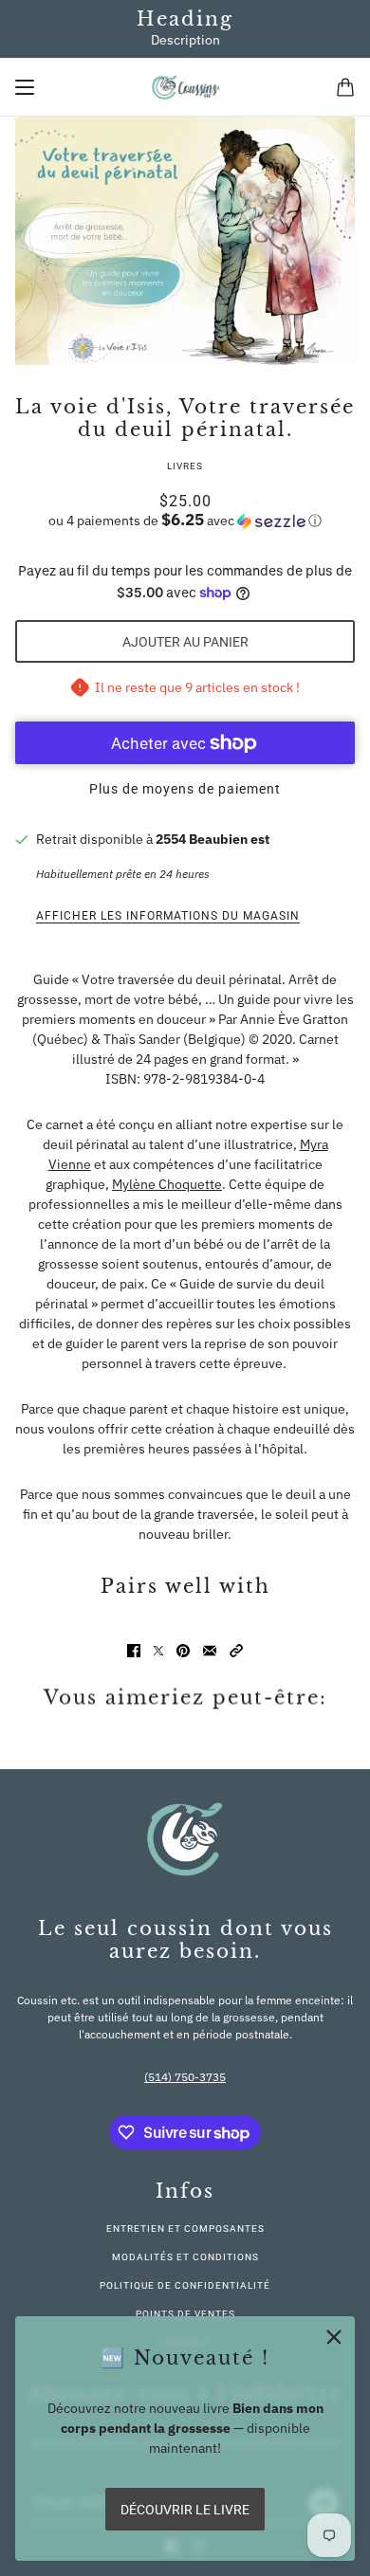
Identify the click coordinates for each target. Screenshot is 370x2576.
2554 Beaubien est (213, 839)
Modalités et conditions (185, 2257)
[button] (185, 521)
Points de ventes (185, 2314)
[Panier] (345, 87)
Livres (185, 466)
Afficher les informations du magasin (168, 916)
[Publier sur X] (158, 1651)
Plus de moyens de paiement (185, 789)
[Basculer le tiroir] (25, 87)
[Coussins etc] (185, 87)
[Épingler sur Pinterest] (183, 1651)
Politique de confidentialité (185, 2285)
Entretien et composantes (185, 2229)
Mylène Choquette (167, 1184)
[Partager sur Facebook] (134, 1651)
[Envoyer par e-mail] (210, 1651)
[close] (334, 2337)
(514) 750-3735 (185, 2077)
